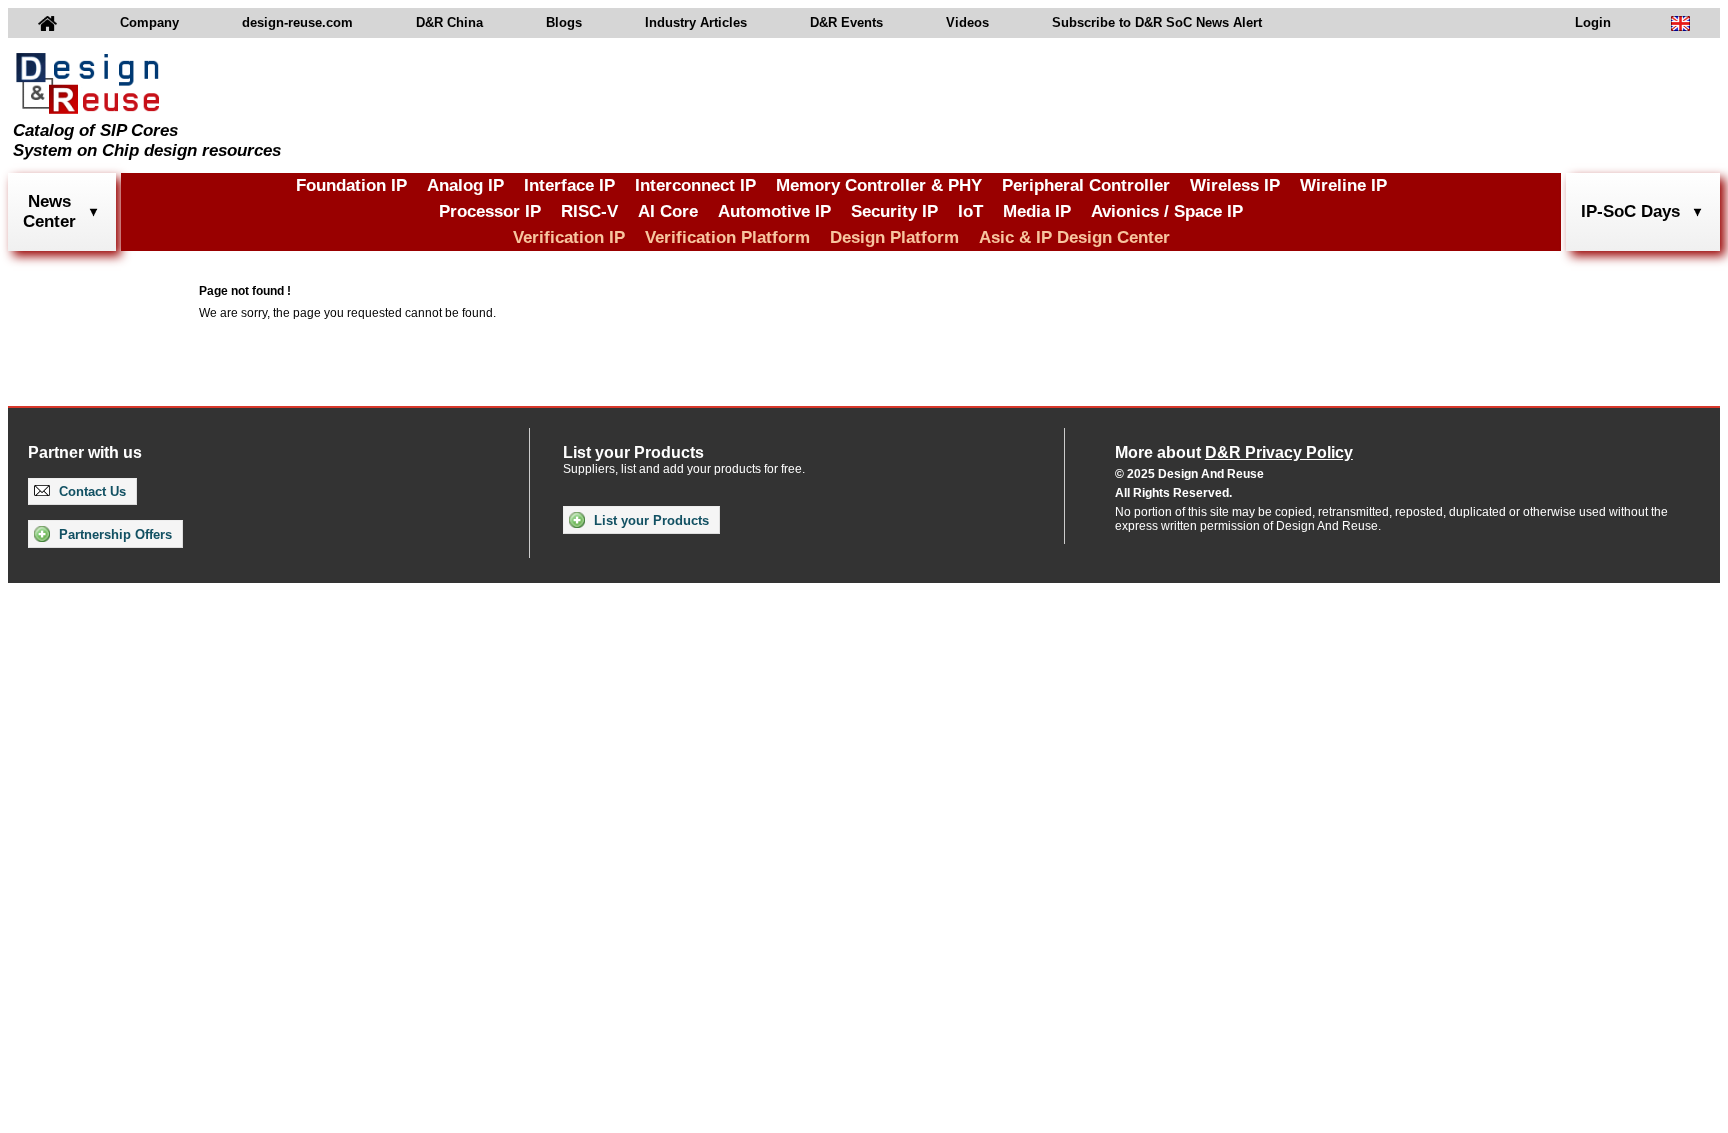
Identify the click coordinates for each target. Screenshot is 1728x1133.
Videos (967, 22)
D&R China (449, 22)
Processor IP (490, 211)
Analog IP (465, 185)
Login (1593, 22)
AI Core (668, 211)
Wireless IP (1235, 185)
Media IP (1037, 211)
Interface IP (569, 185)
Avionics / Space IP (1167, 211)
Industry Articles (696, 22)
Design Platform (894, 237)
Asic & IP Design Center (1074, 237)
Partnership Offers (113, 534)
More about (1234, 452)
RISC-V (589, 211)
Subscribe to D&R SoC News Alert (1157, 22)
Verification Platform (727, 237)
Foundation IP (351, 185)
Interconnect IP (695, 185)
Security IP (894, 211)
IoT (970, 211)
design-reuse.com (297, 22)
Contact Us (90, 491)
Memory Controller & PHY (879, 185)
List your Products (649, 520)
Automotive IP (774, 211)
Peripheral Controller (1086, 185)
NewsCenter (49, 211)
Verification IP (569, 237)
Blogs (564, 22)
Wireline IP (1343, 185)
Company (149, 22)
